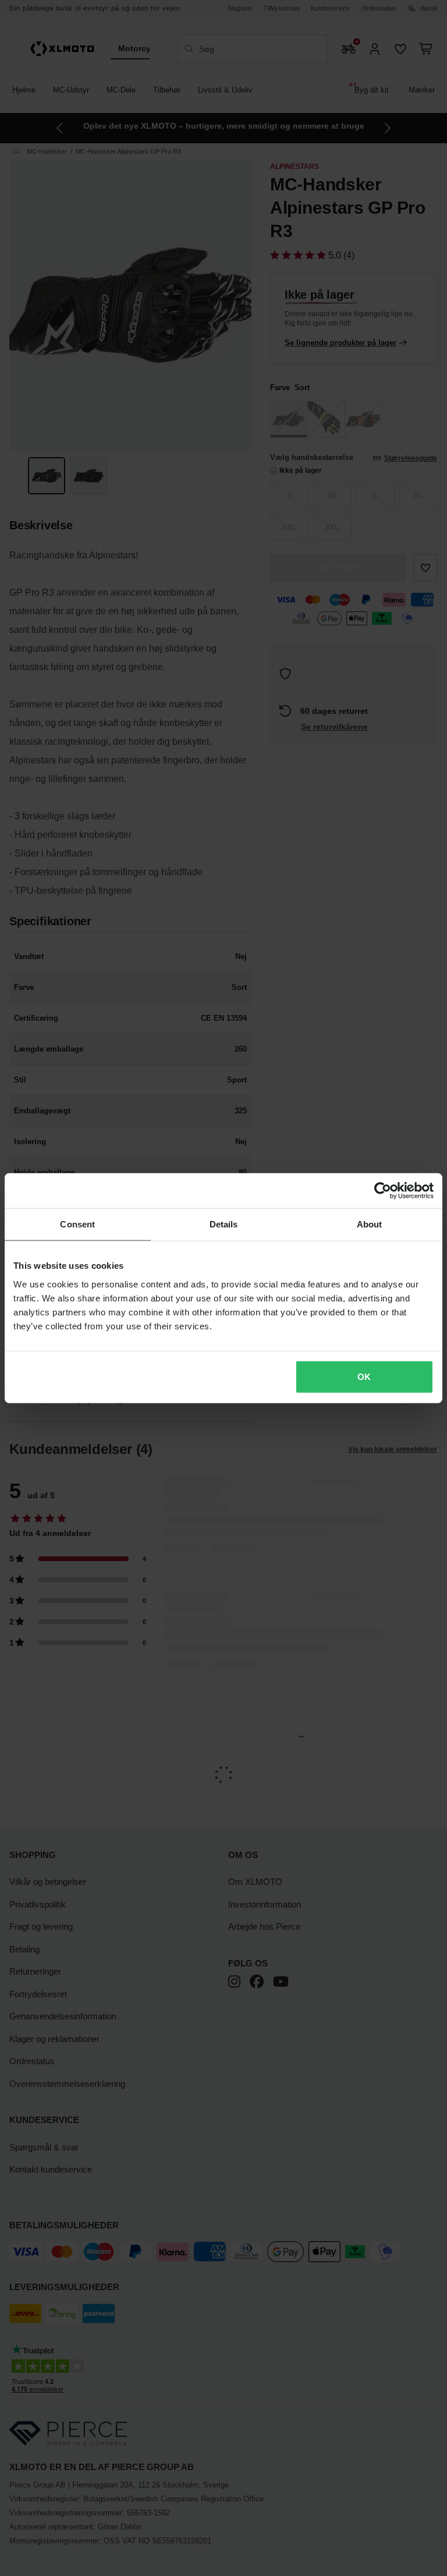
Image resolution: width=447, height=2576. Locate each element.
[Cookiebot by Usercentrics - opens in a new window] (383, 1191)
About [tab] (370, 1224)
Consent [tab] (77, 1224)
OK (364, 1376)
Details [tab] (224, 1224)
